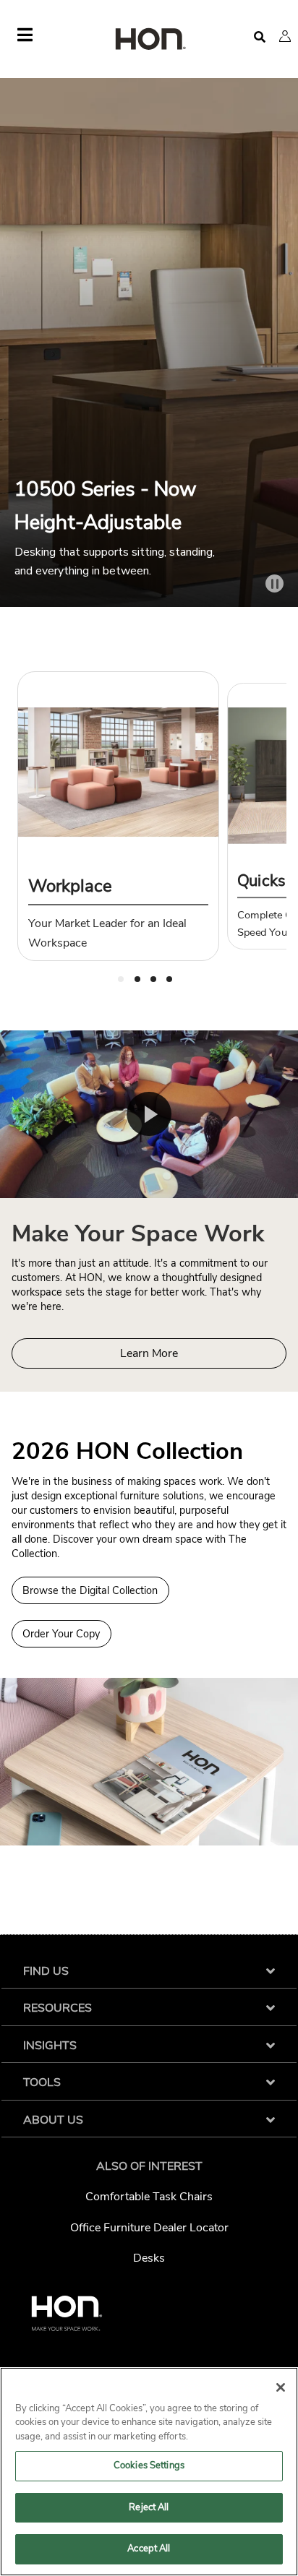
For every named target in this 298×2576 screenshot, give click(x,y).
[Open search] (260, 37)
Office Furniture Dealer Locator (149, 2228)
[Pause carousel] (274, 583)
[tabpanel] (118, 816)
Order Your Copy (61, 1634)
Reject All (149, 2507)
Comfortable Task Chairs (149, 2197)
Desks (149, 2258)
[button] (285, 36)
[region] (149, 2472)
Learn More (149, 1353)
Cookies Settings (149, 2465)
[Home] (149, 40)
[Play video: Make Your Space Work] (149, 1114)
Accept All (149, 2549)
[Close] (281, 2387)
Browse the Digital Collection (90, 1590)
